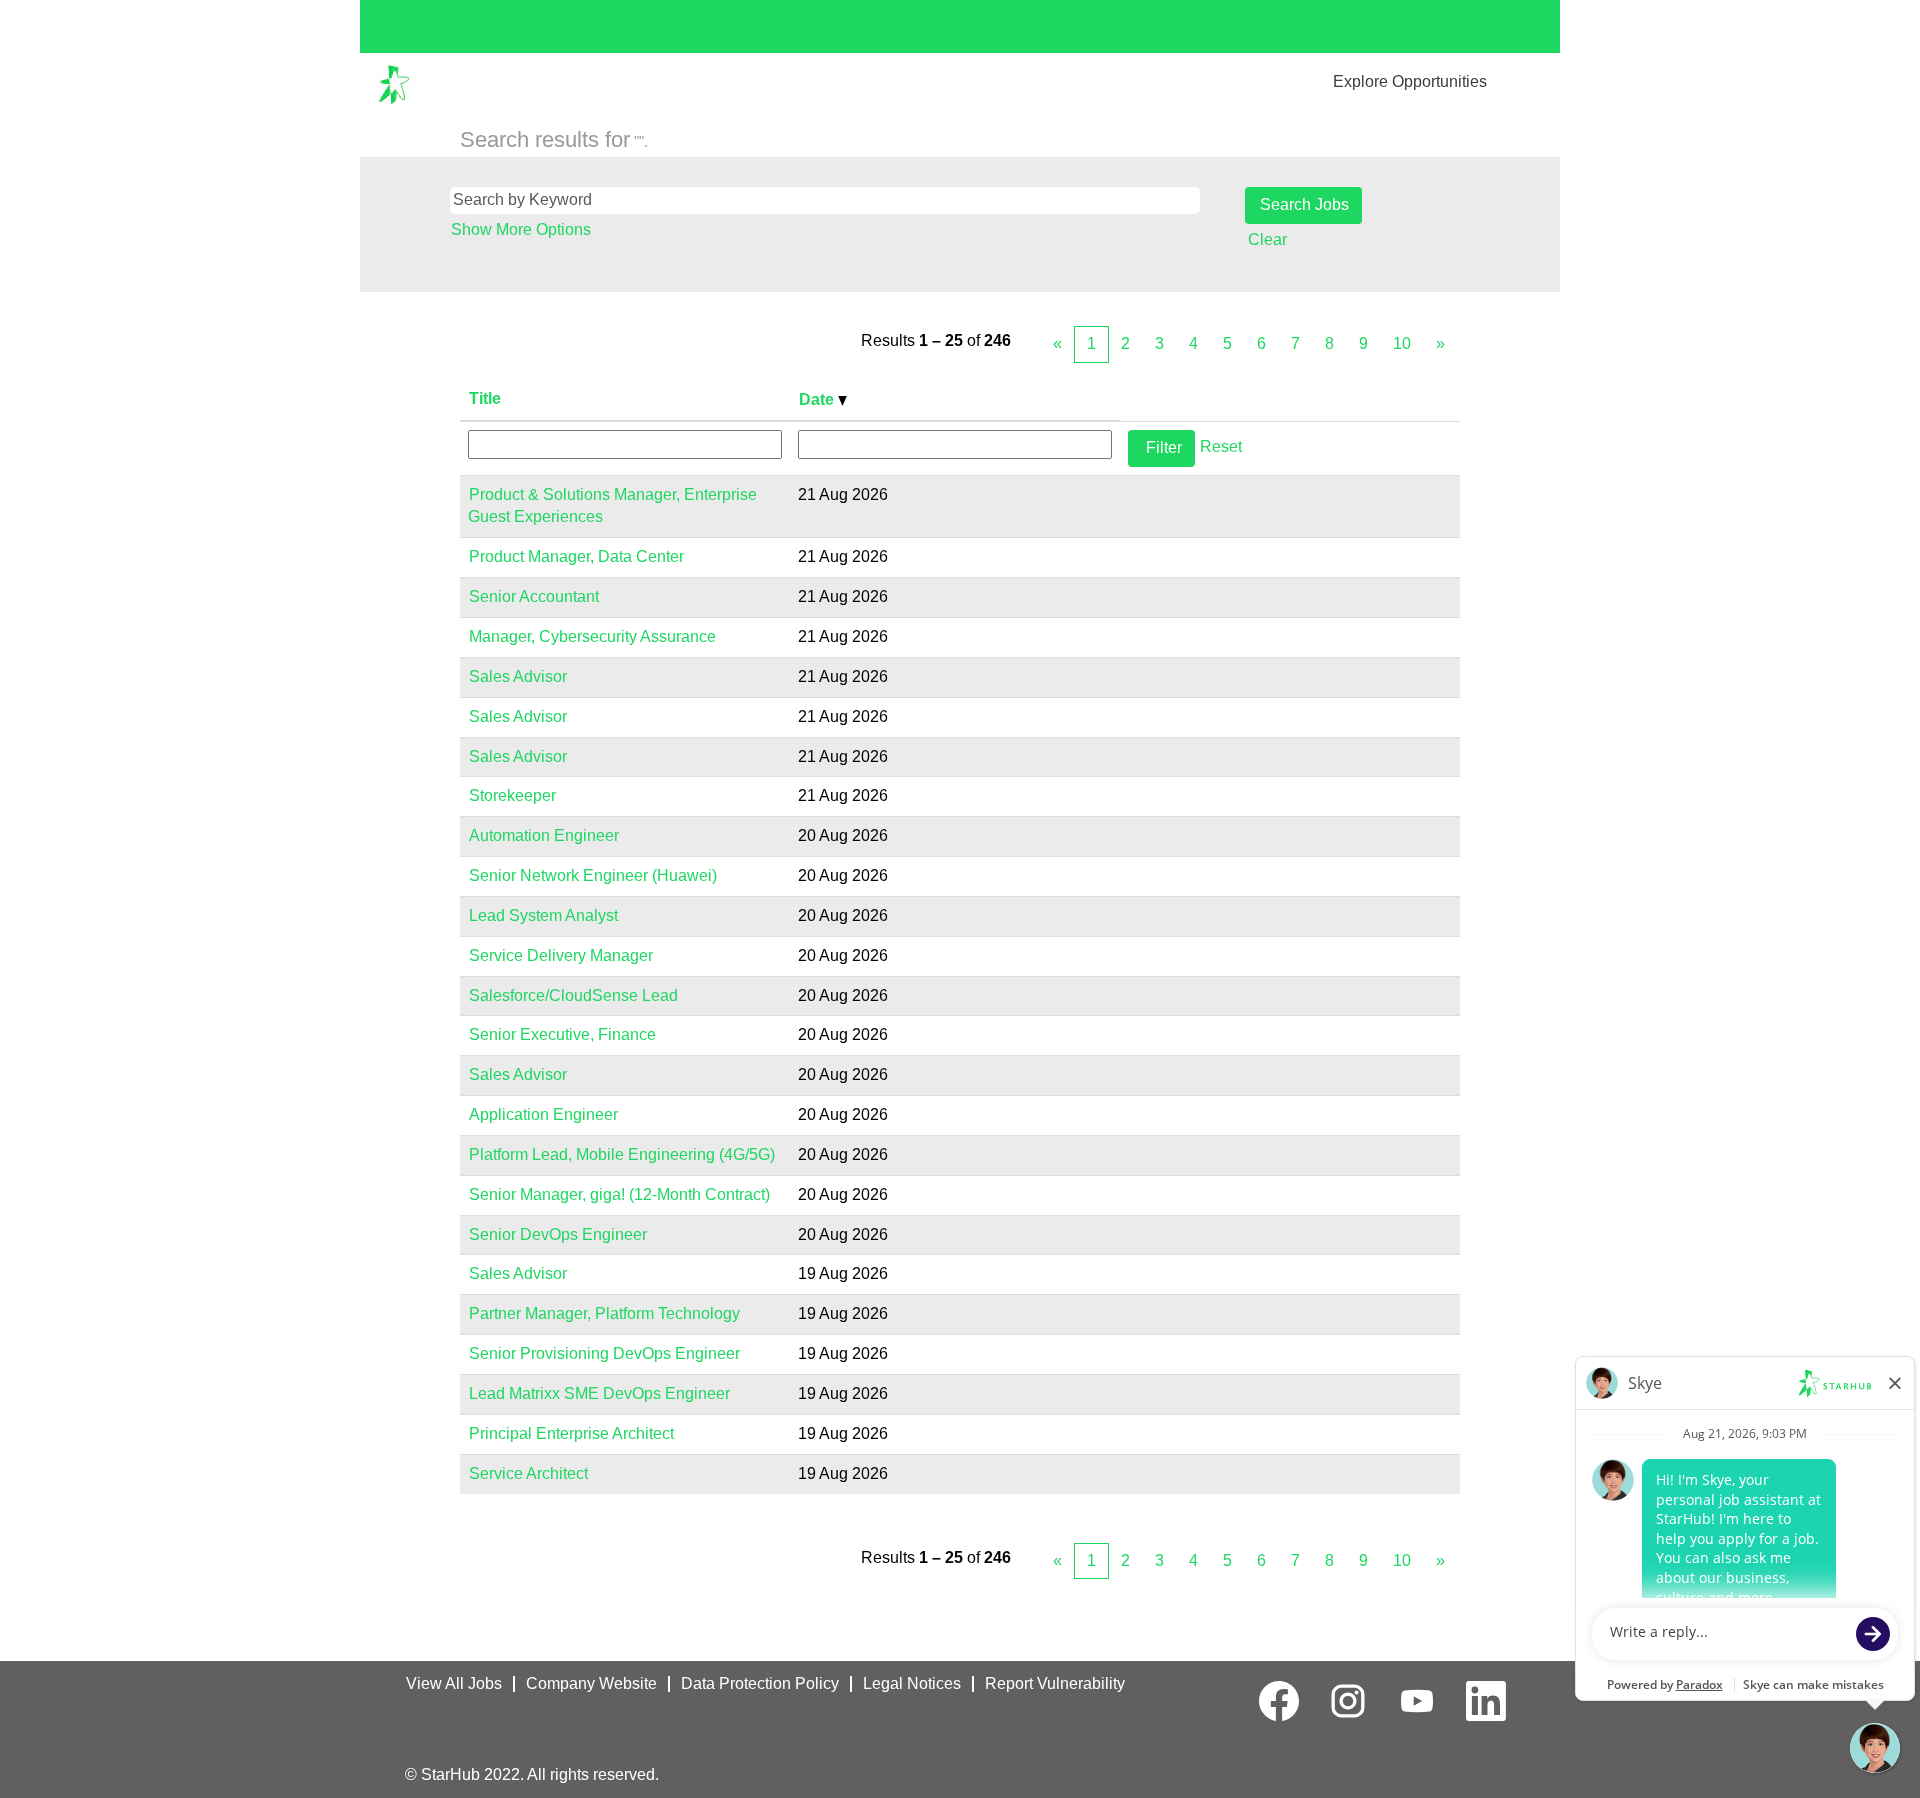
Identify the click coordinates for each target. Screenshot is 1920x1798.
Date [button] (818, 399)
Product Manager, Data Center (576, 556)
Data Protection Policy (760, 1683)
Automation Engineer (544, 835)
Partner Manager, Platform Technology (604, 1313)
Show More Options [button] (521, 229)
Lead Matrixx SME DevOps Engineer (599, 1393)
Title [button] (485, 398)
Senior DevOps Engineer (558, 1234)
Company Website (591, 1683)
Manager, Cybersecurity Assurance (592, 636)
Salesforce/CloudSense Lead (573, 995)
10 (1402, 343)
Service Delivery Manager (561, 955)
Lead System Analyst (543, 915)
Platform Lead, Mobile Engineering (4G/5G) (622, 1154)
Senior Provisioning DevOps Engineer (604, 1353)
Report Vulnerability (1055, 1683)
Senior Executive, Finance (562, 1034)
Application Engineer (543, 1114)
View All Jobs (454, 1683)
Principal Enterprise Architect (571, 1433)
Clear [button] (1267, 239)
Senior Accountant (534, 596)
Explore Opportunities (1410, 81)
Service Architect (528, 1473)
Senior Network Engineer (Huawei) (593, 875)
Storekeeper (512, 795)
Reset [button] (1221, 446)
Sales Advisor (518, 676)
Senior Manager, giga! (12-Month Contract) (619, 1194)
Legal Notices (912, 1683)
